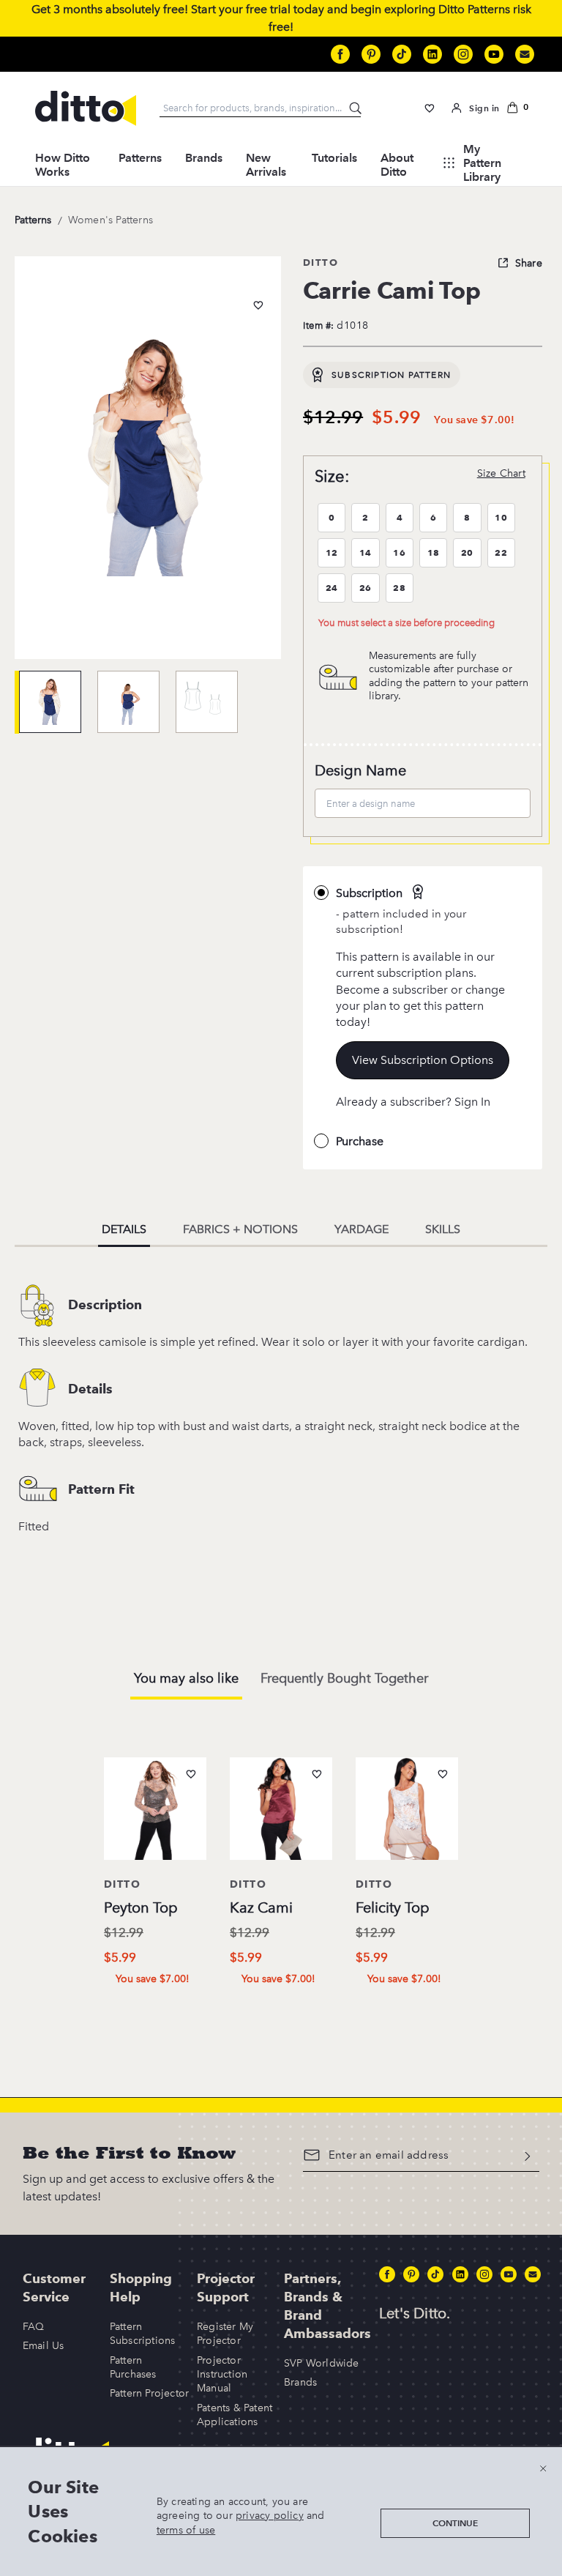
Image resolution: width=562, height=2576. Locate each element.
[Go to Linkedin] (432, 54)
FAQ (34, 2327)
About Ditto (397, 165)
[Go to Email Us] (525, 54)
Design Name (360, 770)
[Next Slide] (493, 1862)
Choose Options (161, 2009)
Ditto (321, 262)
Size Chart (501, 473)
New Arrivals (266, 165)
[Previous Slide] (69, 1862)
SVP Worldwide (322, 2363)
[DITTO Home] (86, 108)
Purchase (360, 1141)
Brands (204, 158)
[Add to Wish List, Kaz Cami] (317, 1774)
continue (455, 2523)
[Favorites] (430, 108)
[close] (543, 2468)
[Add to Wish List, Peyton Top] (191, 1774)
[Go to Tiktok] (402, 54)
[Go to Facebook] (340, 54)
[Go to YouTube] (494, 54)
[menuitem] (65, 163)
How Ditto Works (63, 165)
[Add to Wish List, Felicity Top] (443, 1774)
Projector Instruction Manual (222, 2375)
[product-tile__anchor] (155, 1812)
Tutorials (334, 158)
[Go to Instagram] (463, 54)
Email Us (44, 2346)
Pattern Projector (149, 2393)
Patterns (140, 158)
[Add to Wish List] (258, 305)
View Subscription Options (423, 1060)
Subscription (369, 893)
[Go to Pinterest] (371, 54)
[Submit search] (356, 109)
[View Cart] (517, 108)
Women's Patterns (110, 220)
